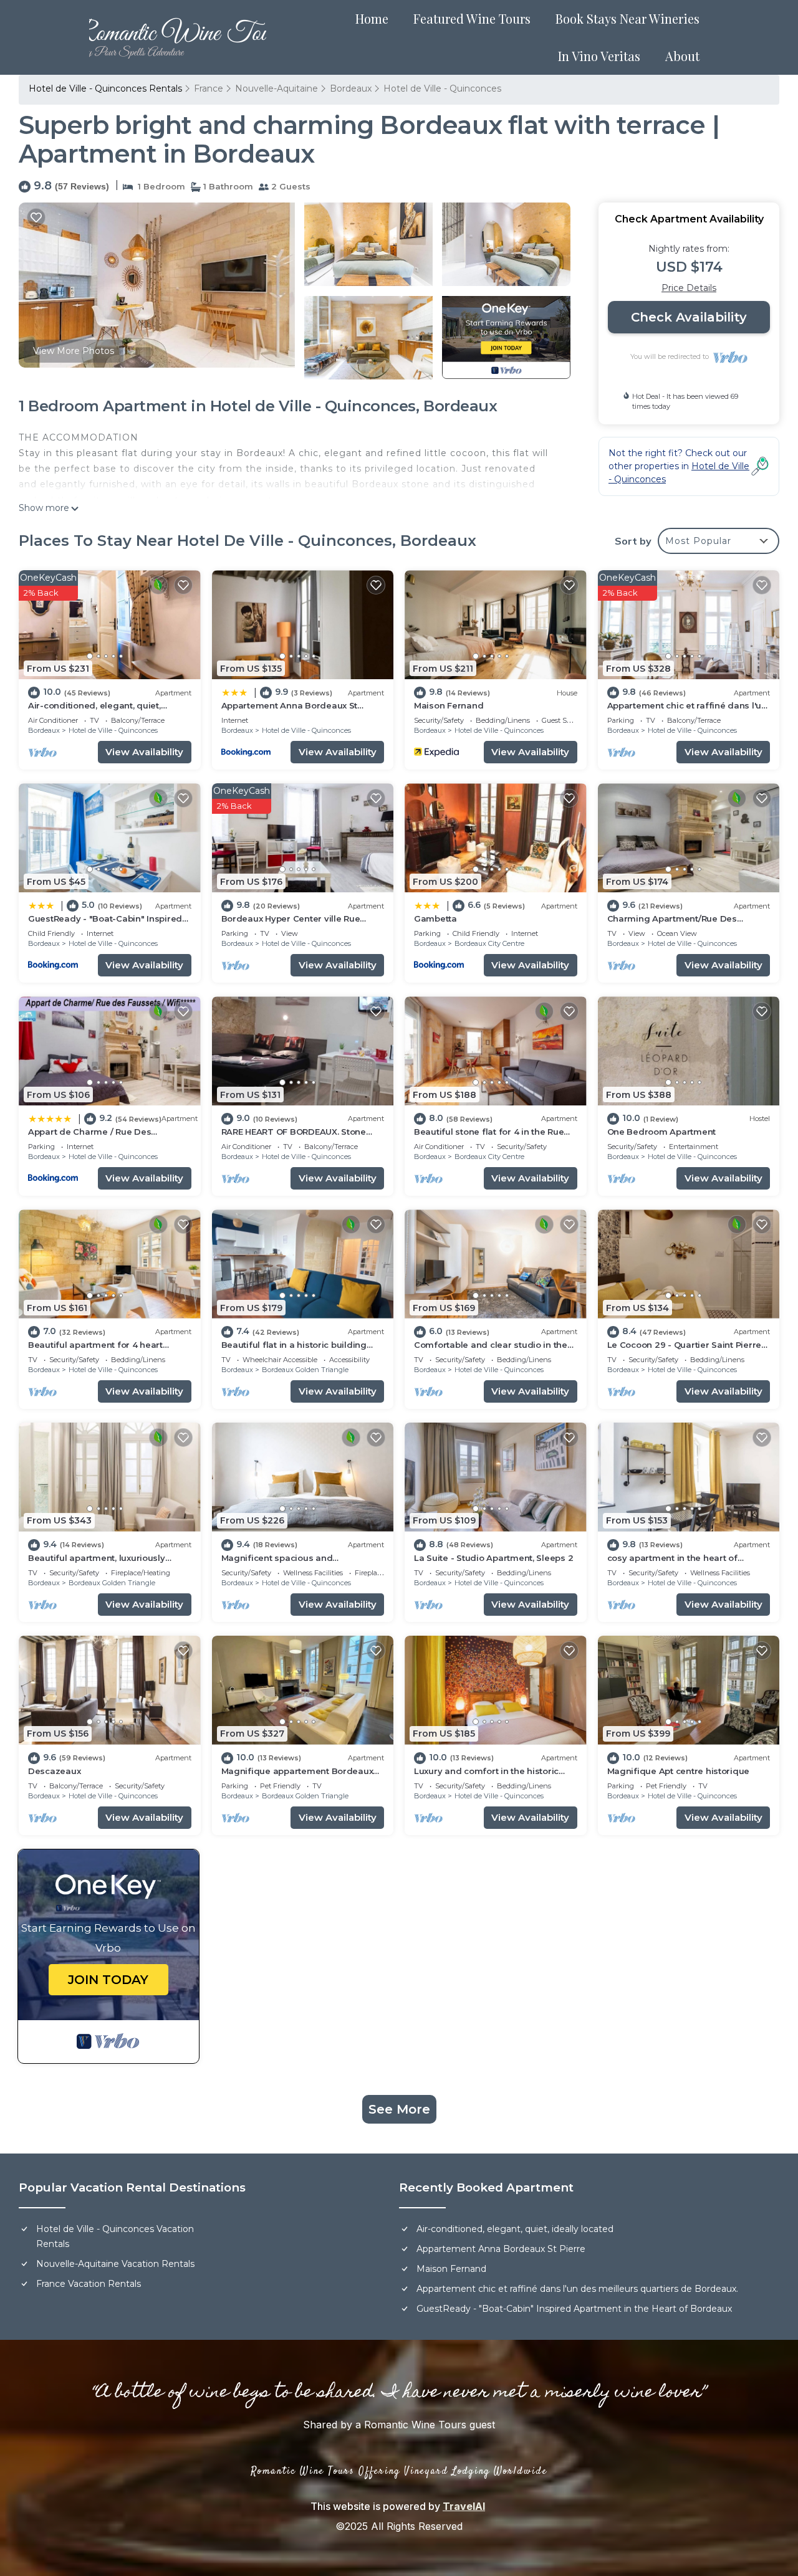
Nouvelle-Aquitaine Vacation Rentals (115, 2264)
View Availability (144, 752)
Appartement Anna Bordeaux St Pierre (501, 2249)
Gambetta (435, 918)
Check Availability (689, 317)
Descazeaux (54, 1771)
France (209, 88)
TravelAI (464, 2506)
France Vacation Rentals (89, 2284)
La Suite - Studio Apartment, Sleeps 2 (493, 1558)
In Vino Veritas (599, 56)
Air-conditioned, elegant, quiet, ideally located (515, 2229)
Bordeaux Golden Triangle (305, 1370)
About (682, 56)
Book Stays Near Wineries (627, 18)
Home (372, 18)
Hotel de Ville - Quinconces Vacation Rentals (115, 2236)
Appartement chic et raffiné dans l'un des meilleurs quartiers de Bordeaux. (577, 2289)
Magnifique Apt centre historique (679, 1771)
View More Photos (74, 351)
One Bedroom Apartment (662, 1132)
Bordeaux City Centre (489, 943)
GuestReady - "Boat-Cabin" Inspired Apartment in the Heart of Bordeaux (574, 2309)
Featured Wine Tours (472, 18)
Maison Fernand (449, 705)
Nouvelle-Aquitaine (276, 88)
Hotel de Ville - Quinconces (442, 88)
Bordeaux (351, 88)
